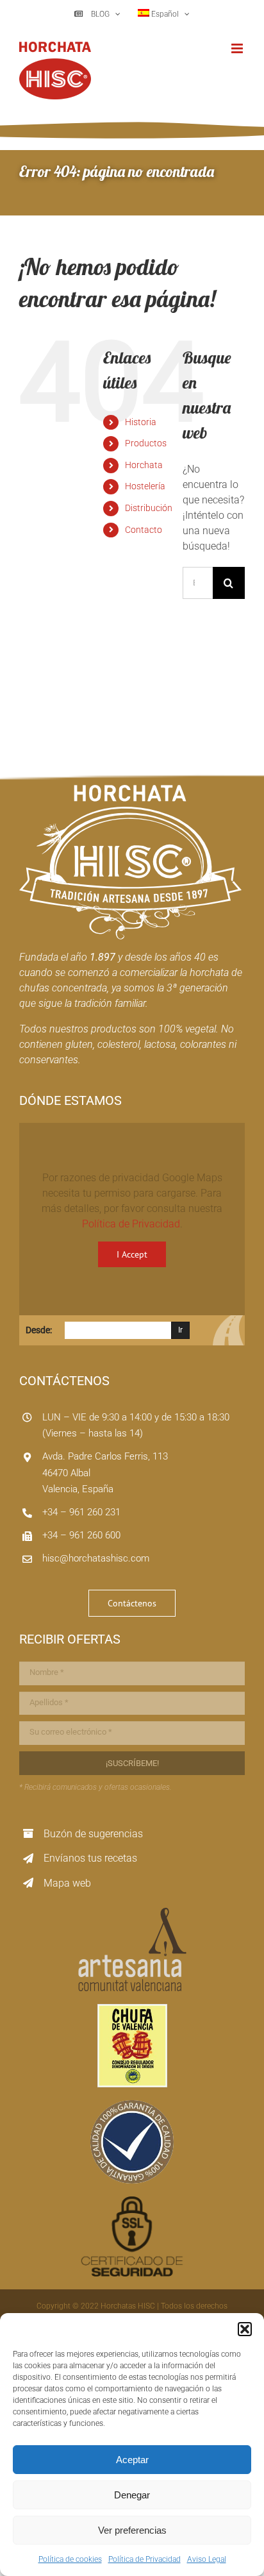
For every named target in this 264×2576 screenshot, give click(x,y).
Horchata (144, 465)
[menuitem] (164, 14)
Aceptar (132, 2460)
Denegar (132, 2495)
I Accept (132, 1254)
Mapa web (67, 1883)
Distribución (149, 508)
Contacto (144, 530)
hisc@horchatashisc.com (96, 1558)
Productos (146, 443)
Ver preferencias (132, 2530)
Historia (141, 422)
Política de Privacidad (144, 2559)
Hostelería (145, 486)
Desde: (39, 1330)
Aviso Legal (207, 2559)
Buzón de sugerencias (93, 1834)
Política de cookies (70, 2559)
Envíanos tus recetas (90, 1858)
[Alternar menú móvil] (238, 48)
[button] (245, 2329)
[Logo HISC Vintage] (130, 790)
